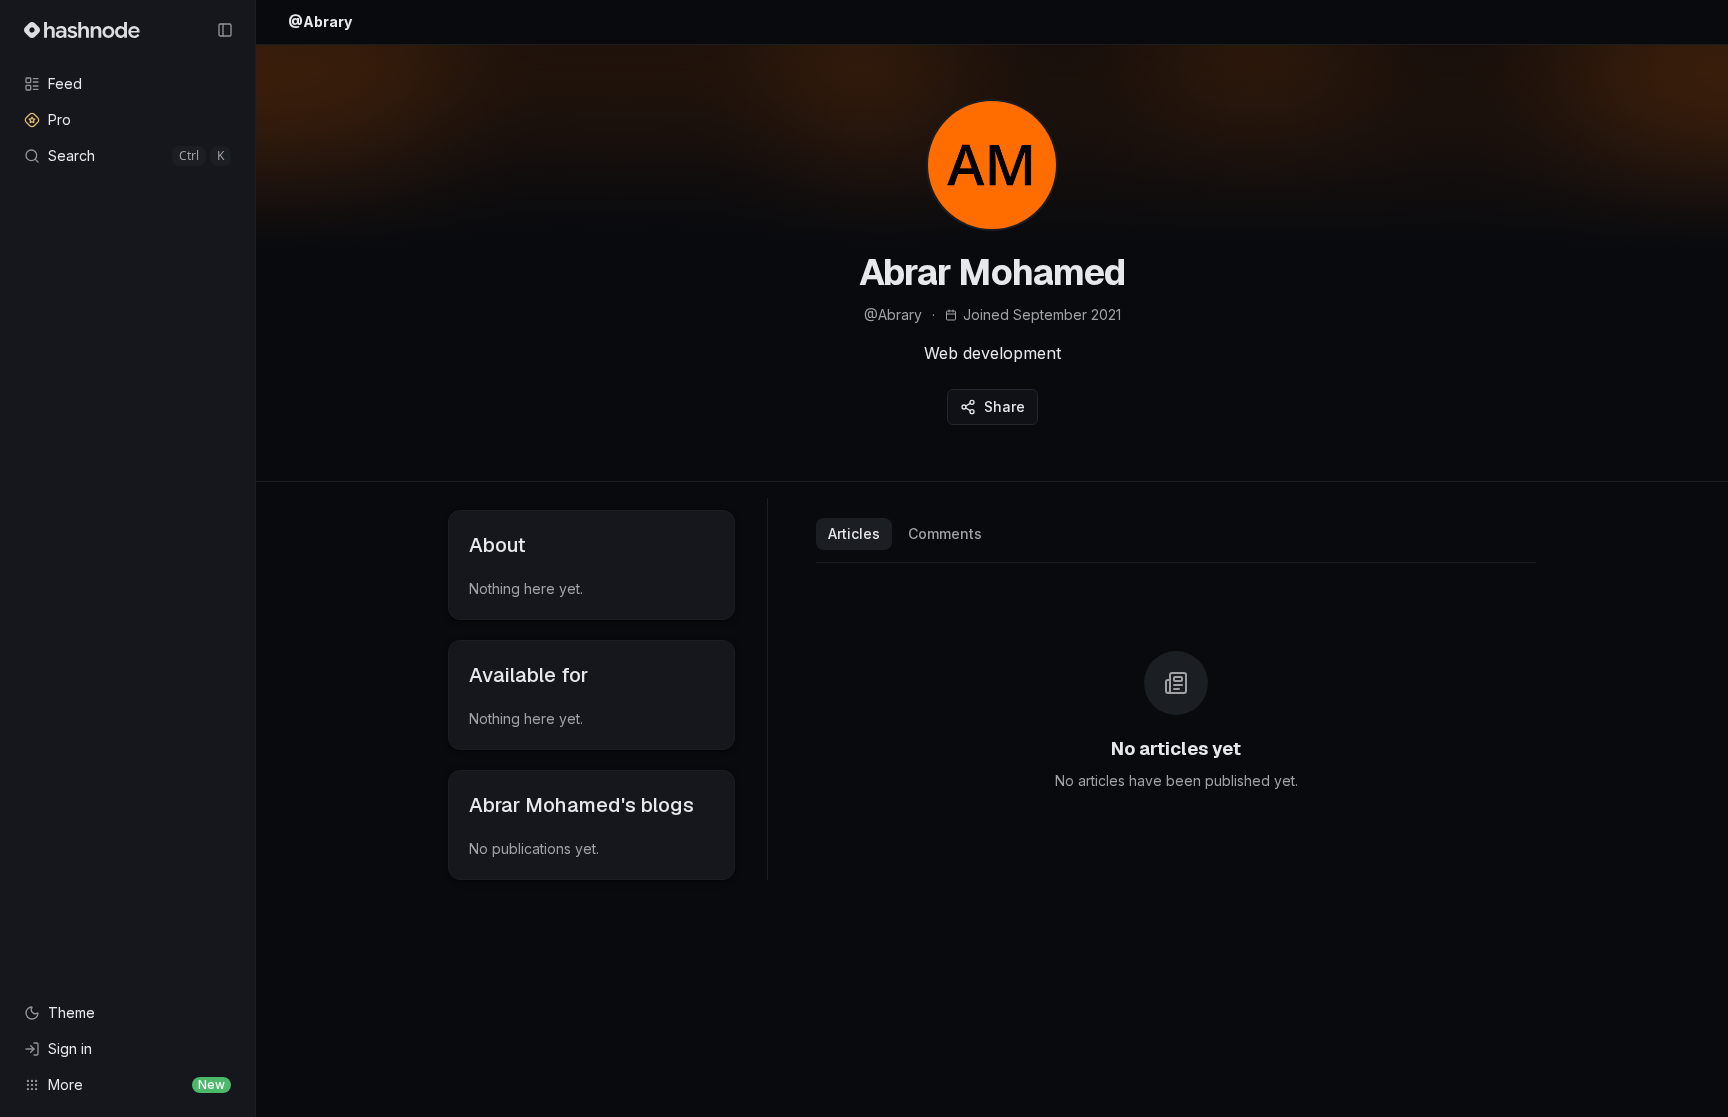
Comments (945, 533)
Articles (854, 533)
